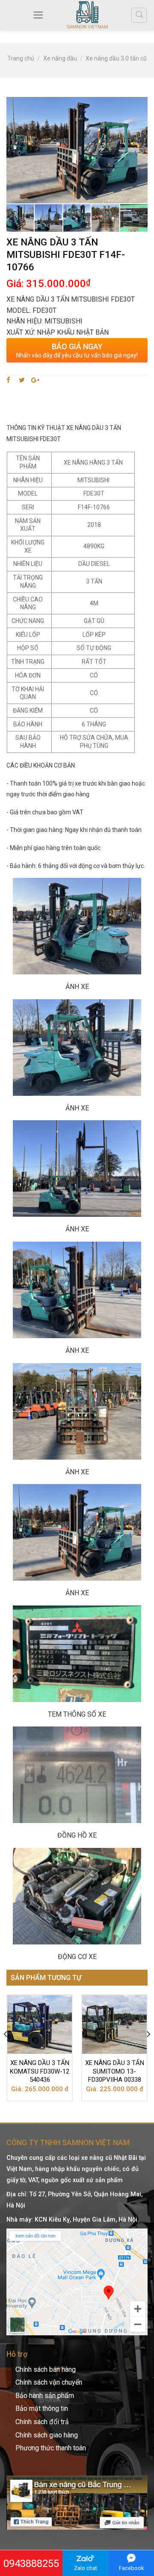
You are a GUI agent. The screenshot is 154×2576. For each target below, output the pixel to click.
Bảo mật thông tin (42, 2408)
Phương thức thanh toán (51, 2448)
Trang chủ (21, 58)
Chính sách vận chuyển (49, 2382)
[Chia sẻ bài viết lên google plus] (35, 380)
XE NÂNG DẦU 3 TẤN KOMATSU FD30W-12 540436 (40, 2071)
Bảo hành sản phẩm (45, 2396)
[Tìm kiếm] (139, 15)
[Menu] (38, 15)
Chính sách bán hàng (46, 2369)
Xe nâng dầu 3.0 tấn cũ (116, 58)
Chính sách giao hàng (47, 2435)
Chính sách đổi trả (42, 2422)
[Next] (148, 2051)
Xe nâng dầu (60, 58)
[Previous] (6, 2051)
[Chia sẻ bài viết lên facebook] (10, 380)
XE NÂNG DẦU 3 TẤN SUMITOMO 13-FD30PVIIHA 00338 (115, 2071)
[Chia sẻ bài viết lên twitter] (22, 380)
